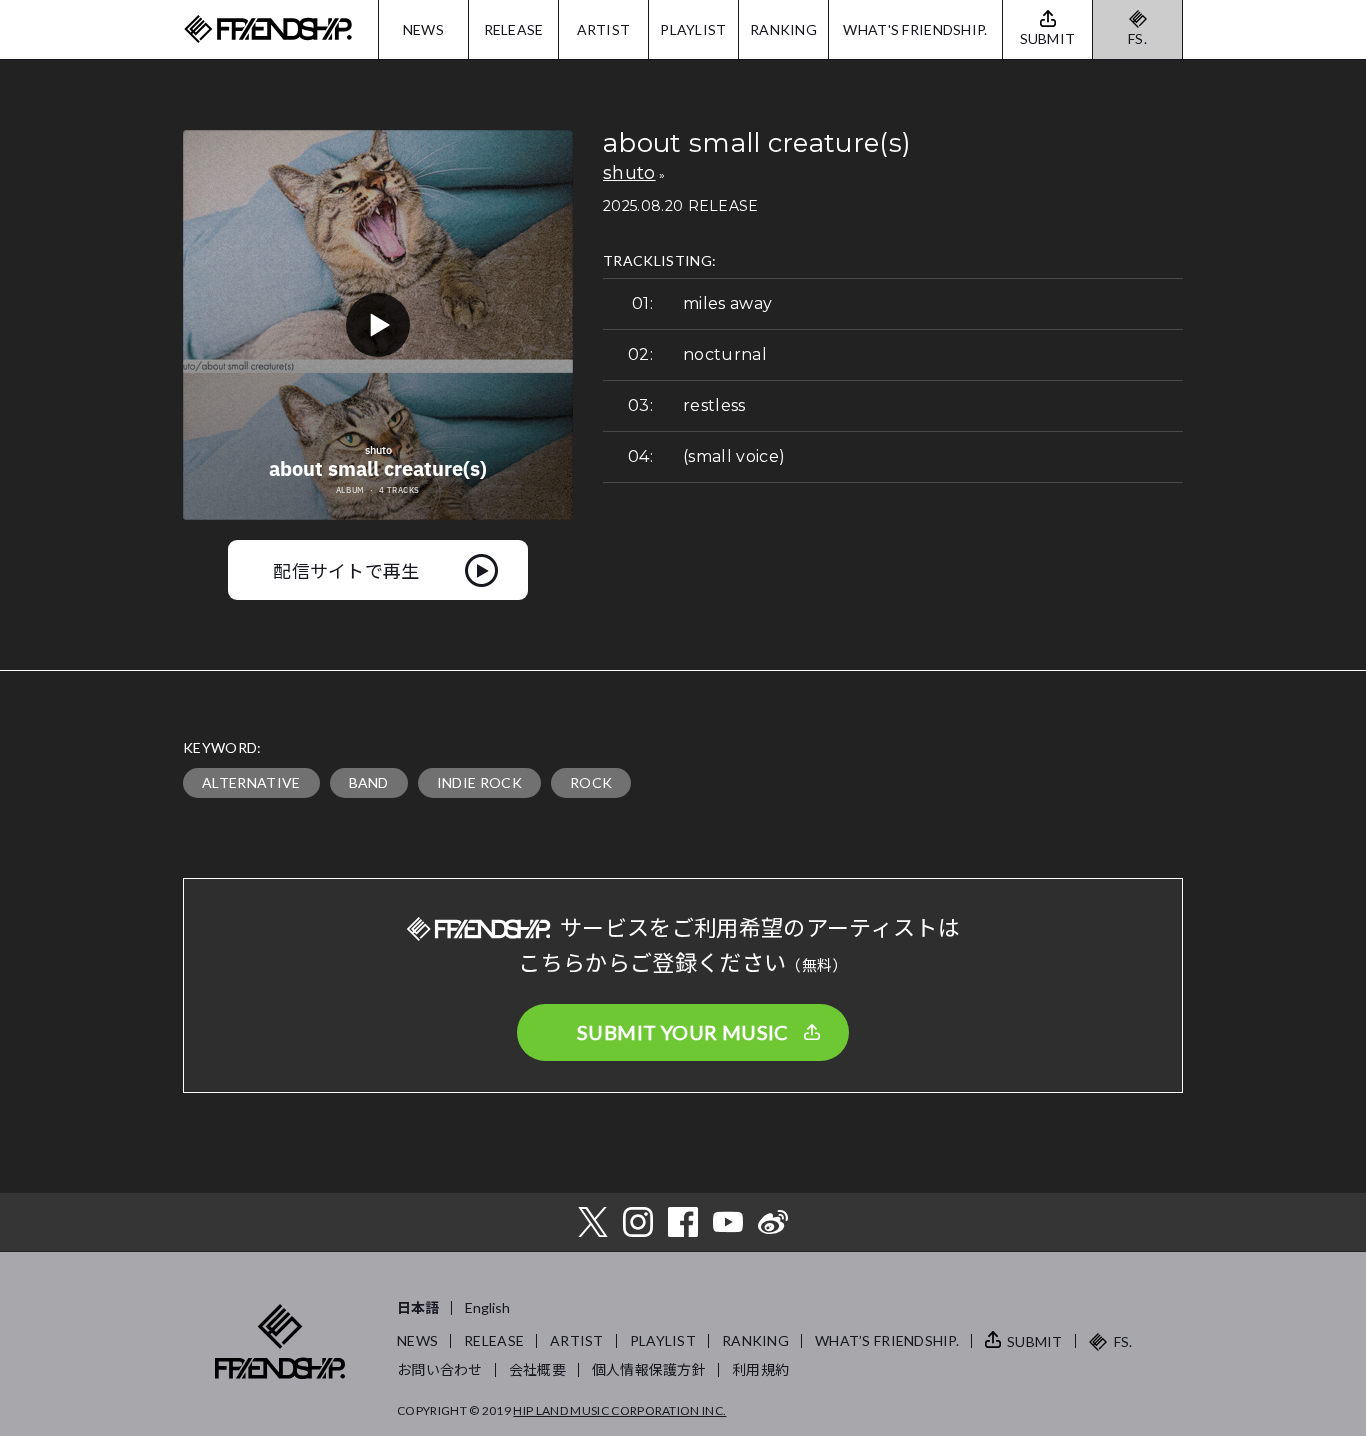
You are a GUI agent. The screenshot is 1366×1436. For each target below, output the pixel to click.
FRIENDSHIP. (268, 29)
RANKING (783, 29)
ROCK (591, 782)
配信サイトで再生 (346, 570)
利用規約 (760, 1369)
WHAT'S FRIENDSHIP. (915, 29)
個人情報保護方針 (649, 1369)
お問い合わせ (440, 1369)
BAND (369, 782)
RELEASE (514, 29)
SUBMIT (1035, 1341)
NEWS (423, 29)
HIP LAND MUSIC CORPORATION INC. (619, 1410)
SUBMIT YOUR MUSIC (683, 1032)
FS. (1137, 38)
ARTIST (604, 29)
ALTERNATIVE (251, 782)
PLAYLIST (693, 29)
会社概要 (537, 1369)
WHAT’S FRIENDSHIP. (887, 1340)
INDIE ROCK (479, 782)
